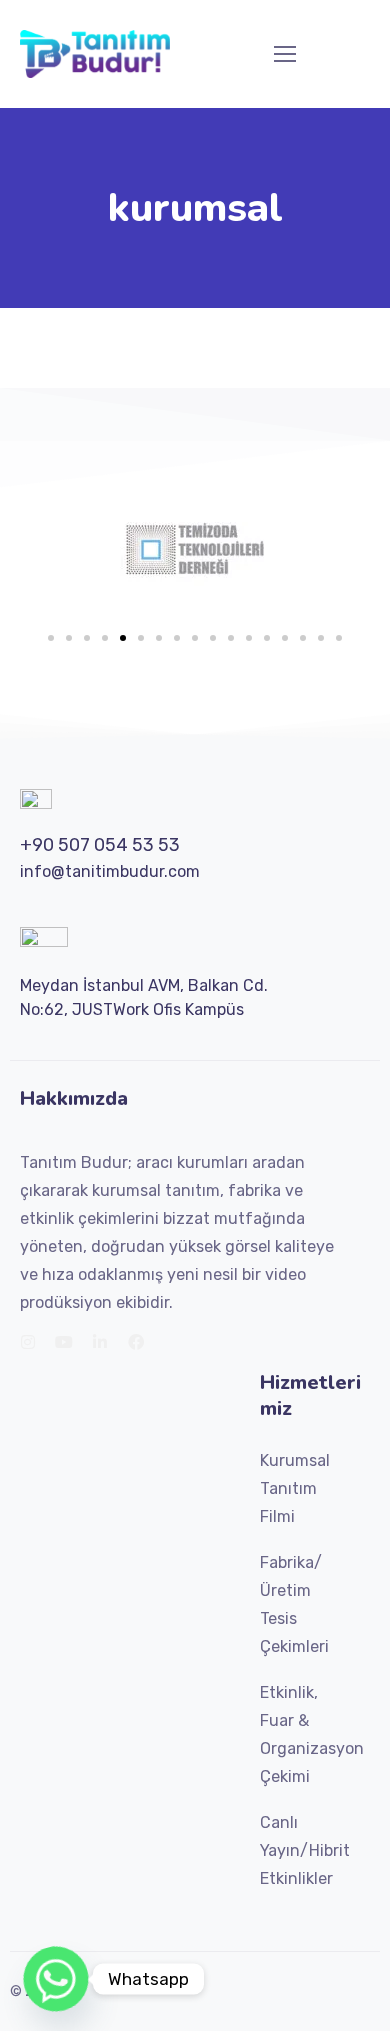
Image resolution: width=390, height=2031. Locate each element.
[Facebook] (136, 1342)
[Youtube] (64, 1342)
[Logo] (95, 54)
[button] (51, 638)
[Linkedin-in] (100, 1342)
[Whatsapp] (56, 1979)
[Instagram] (28, 1342)
